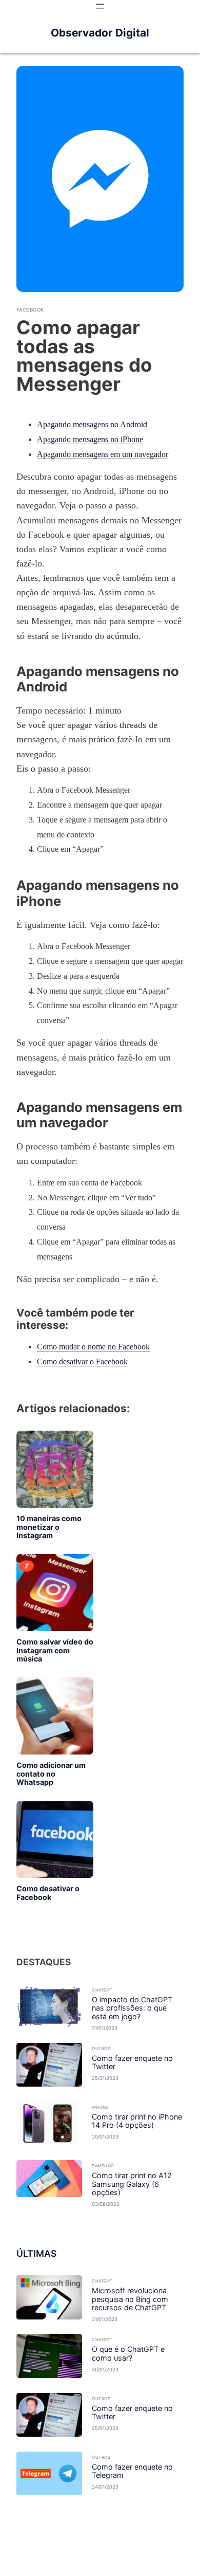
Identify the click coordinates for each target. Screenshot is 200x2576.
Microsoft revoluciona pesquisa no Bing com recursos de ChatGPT (130, 2299)
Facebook (30, 310)
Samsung (103, 2166)
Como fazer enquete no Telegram (132, 2471)
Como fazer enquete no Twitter (132, 2063)
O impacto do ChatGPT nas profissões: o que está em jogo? (132, 2008)
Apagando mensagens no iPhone (90, 439)
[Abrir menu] (100, 6)
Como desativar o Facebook (82, 1362)
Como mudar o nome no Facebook (93, 1347)
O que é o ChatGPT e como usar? (128, 2354)
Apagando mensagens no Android (92, 424)
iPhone (100, 2107)
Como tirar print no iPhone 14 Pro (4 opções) (137, 2121)
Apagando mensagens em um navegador (103, 454)
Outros (101, 2049)
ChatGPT (102, 1990)
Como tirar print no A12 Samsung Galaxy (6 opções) (132, 2184)
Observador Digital (100, 33)
